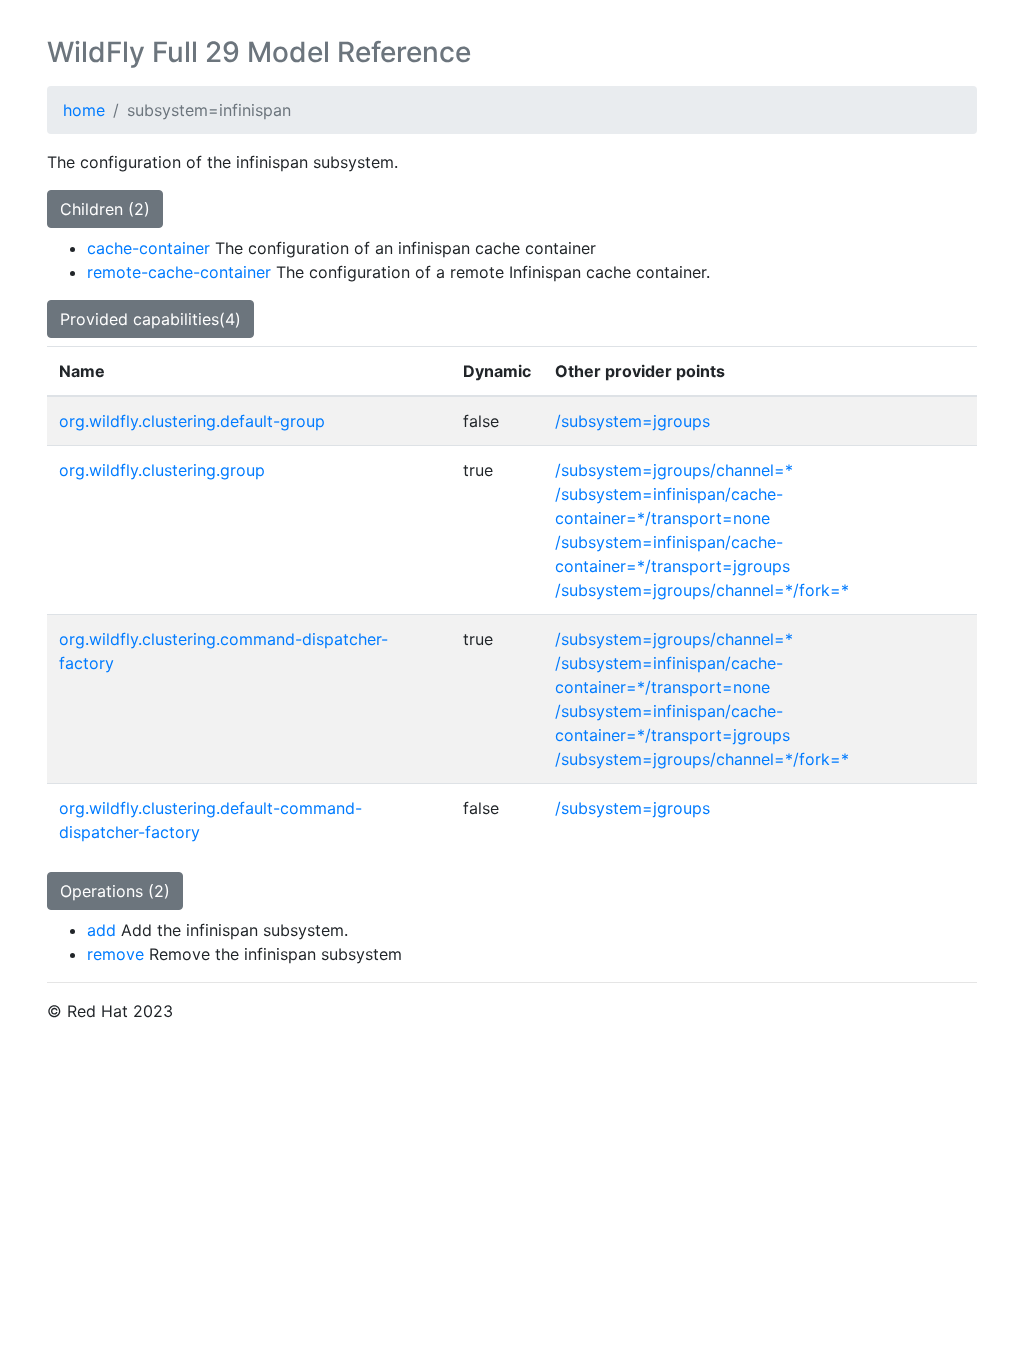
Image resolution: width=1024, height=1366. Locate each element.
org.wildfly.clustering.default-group (192, 421)
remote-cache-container (179, 272)
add (101, 930)
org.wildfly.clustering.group (162, 470)
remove (115, 954)
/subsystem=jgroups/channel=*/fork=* (702, 590)
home (84, 110)
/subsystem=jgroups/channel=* (674, 470)
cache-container (148, 248)
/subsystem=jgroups (632, 421)
